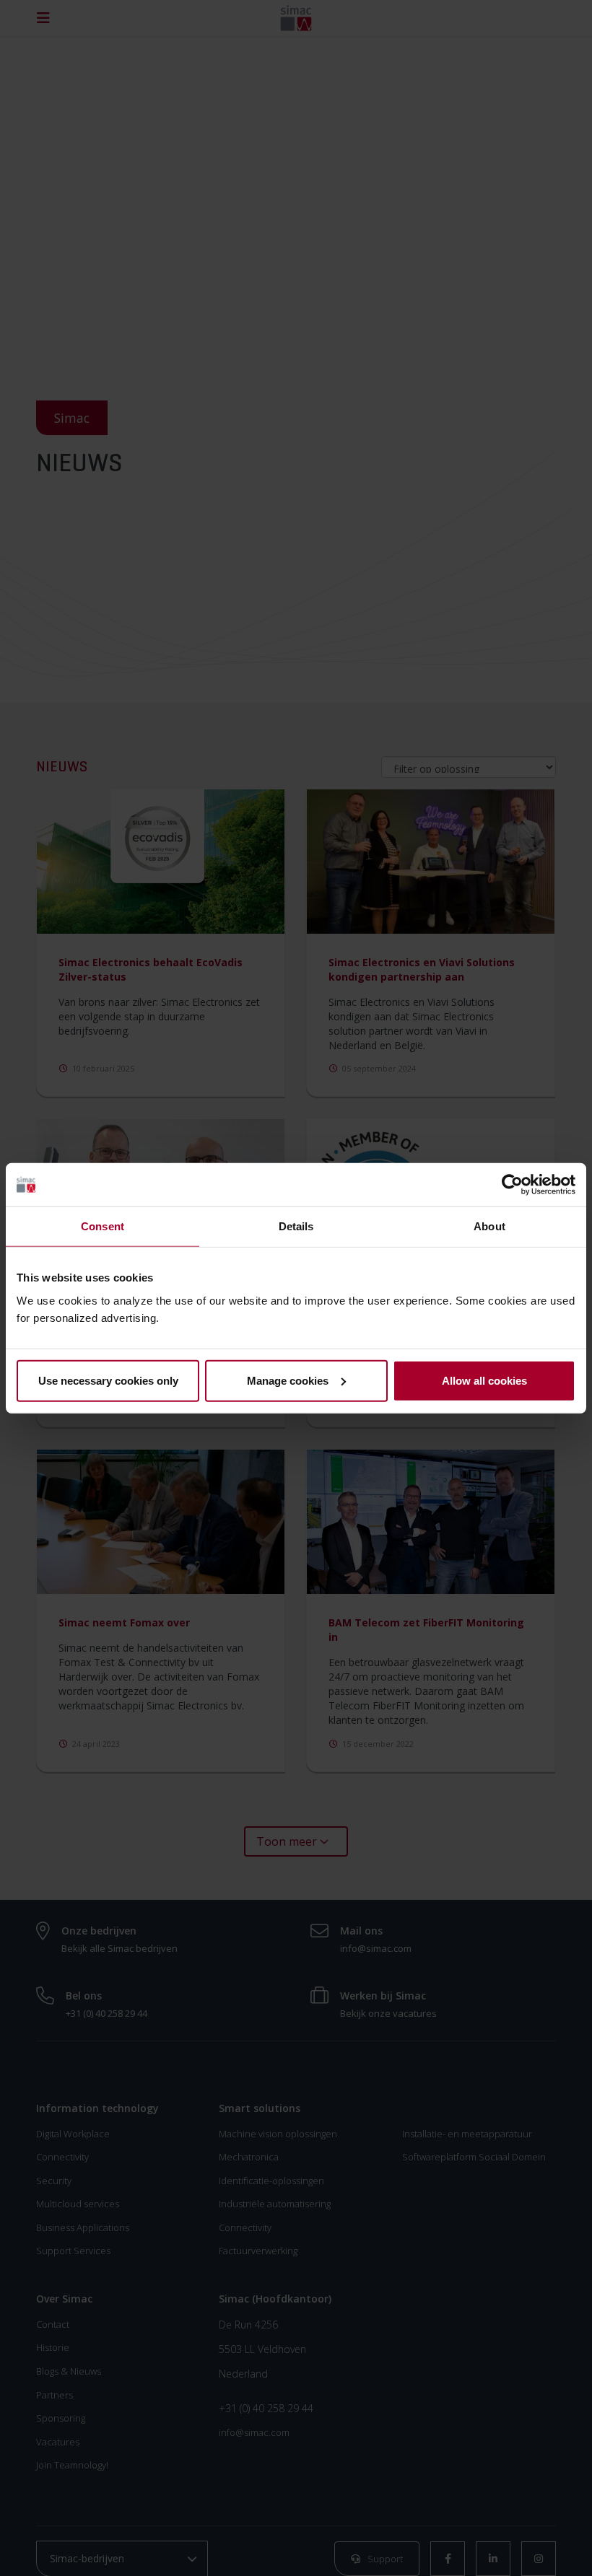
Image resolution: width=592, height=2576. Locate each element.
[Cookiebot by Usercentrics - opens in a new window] (512, 1185)
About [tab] (489, 1226)
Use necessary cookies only (108, 1380)
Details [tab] (296, 1226)
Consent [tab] (103, 1226)
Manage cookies (288, 1380)
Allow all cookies (484, 1380)
